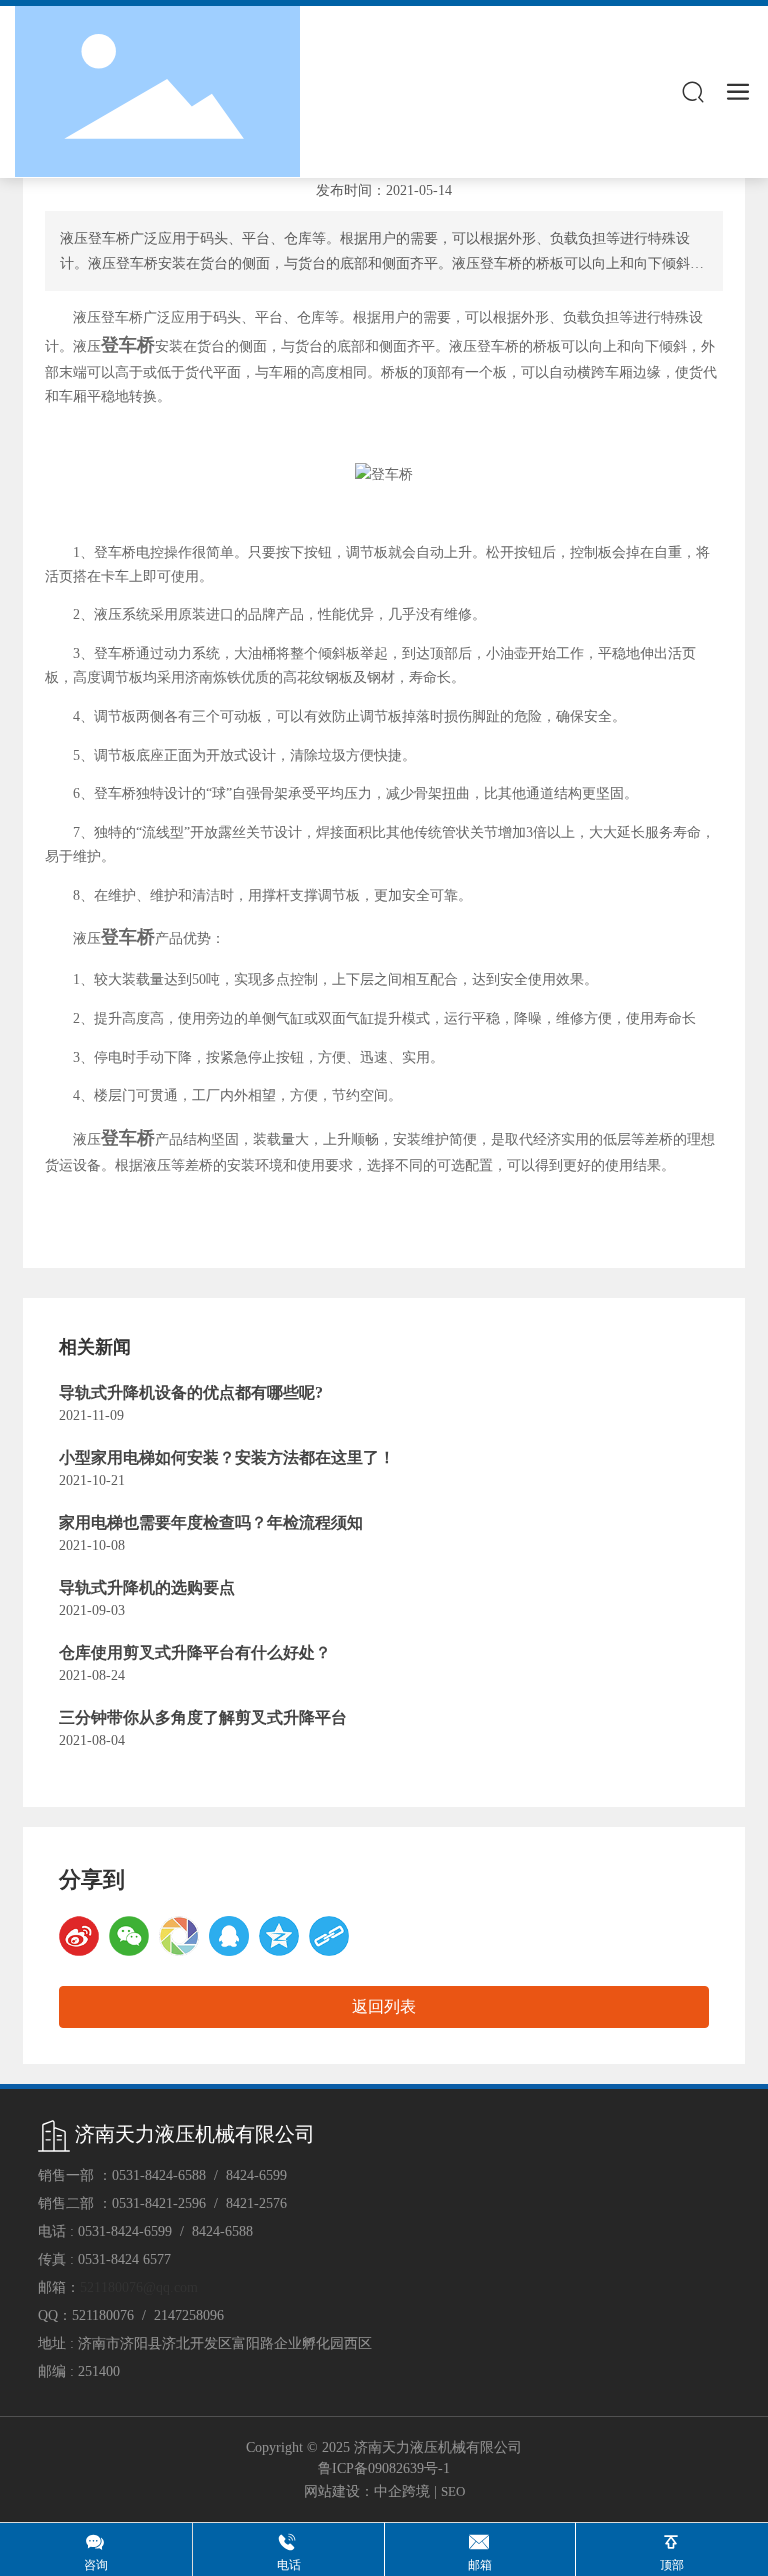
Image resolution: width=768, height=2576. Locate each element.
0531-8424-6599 (125, 2231)
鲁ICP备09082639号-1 (384, 2468)
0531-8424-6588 (159, 2175)
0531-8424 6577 (124, 2259)
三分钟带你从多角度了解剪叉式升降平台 (203, 1717)
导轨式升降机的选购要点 (147, 1587)
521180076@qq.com (139, 2287)
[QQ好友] (229, 1936)
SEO (453, 2491)
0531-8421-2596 (159, 2203)
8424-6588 (222, 2231)
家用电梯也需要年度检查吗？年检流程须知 (211, 1522)
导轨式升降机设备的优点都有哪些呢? (191, 1392)
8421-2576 (256, 2203)
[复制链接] (329, 1936)
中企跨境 (402, 2491)
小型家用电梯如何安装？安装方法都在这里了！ (227, 1457)
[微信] (129, 1936)
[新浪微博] (79, 1936)
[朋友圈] (179, 1936)
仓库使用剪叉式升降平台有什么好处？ (195, 1652)
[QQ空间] (279, 1936)
